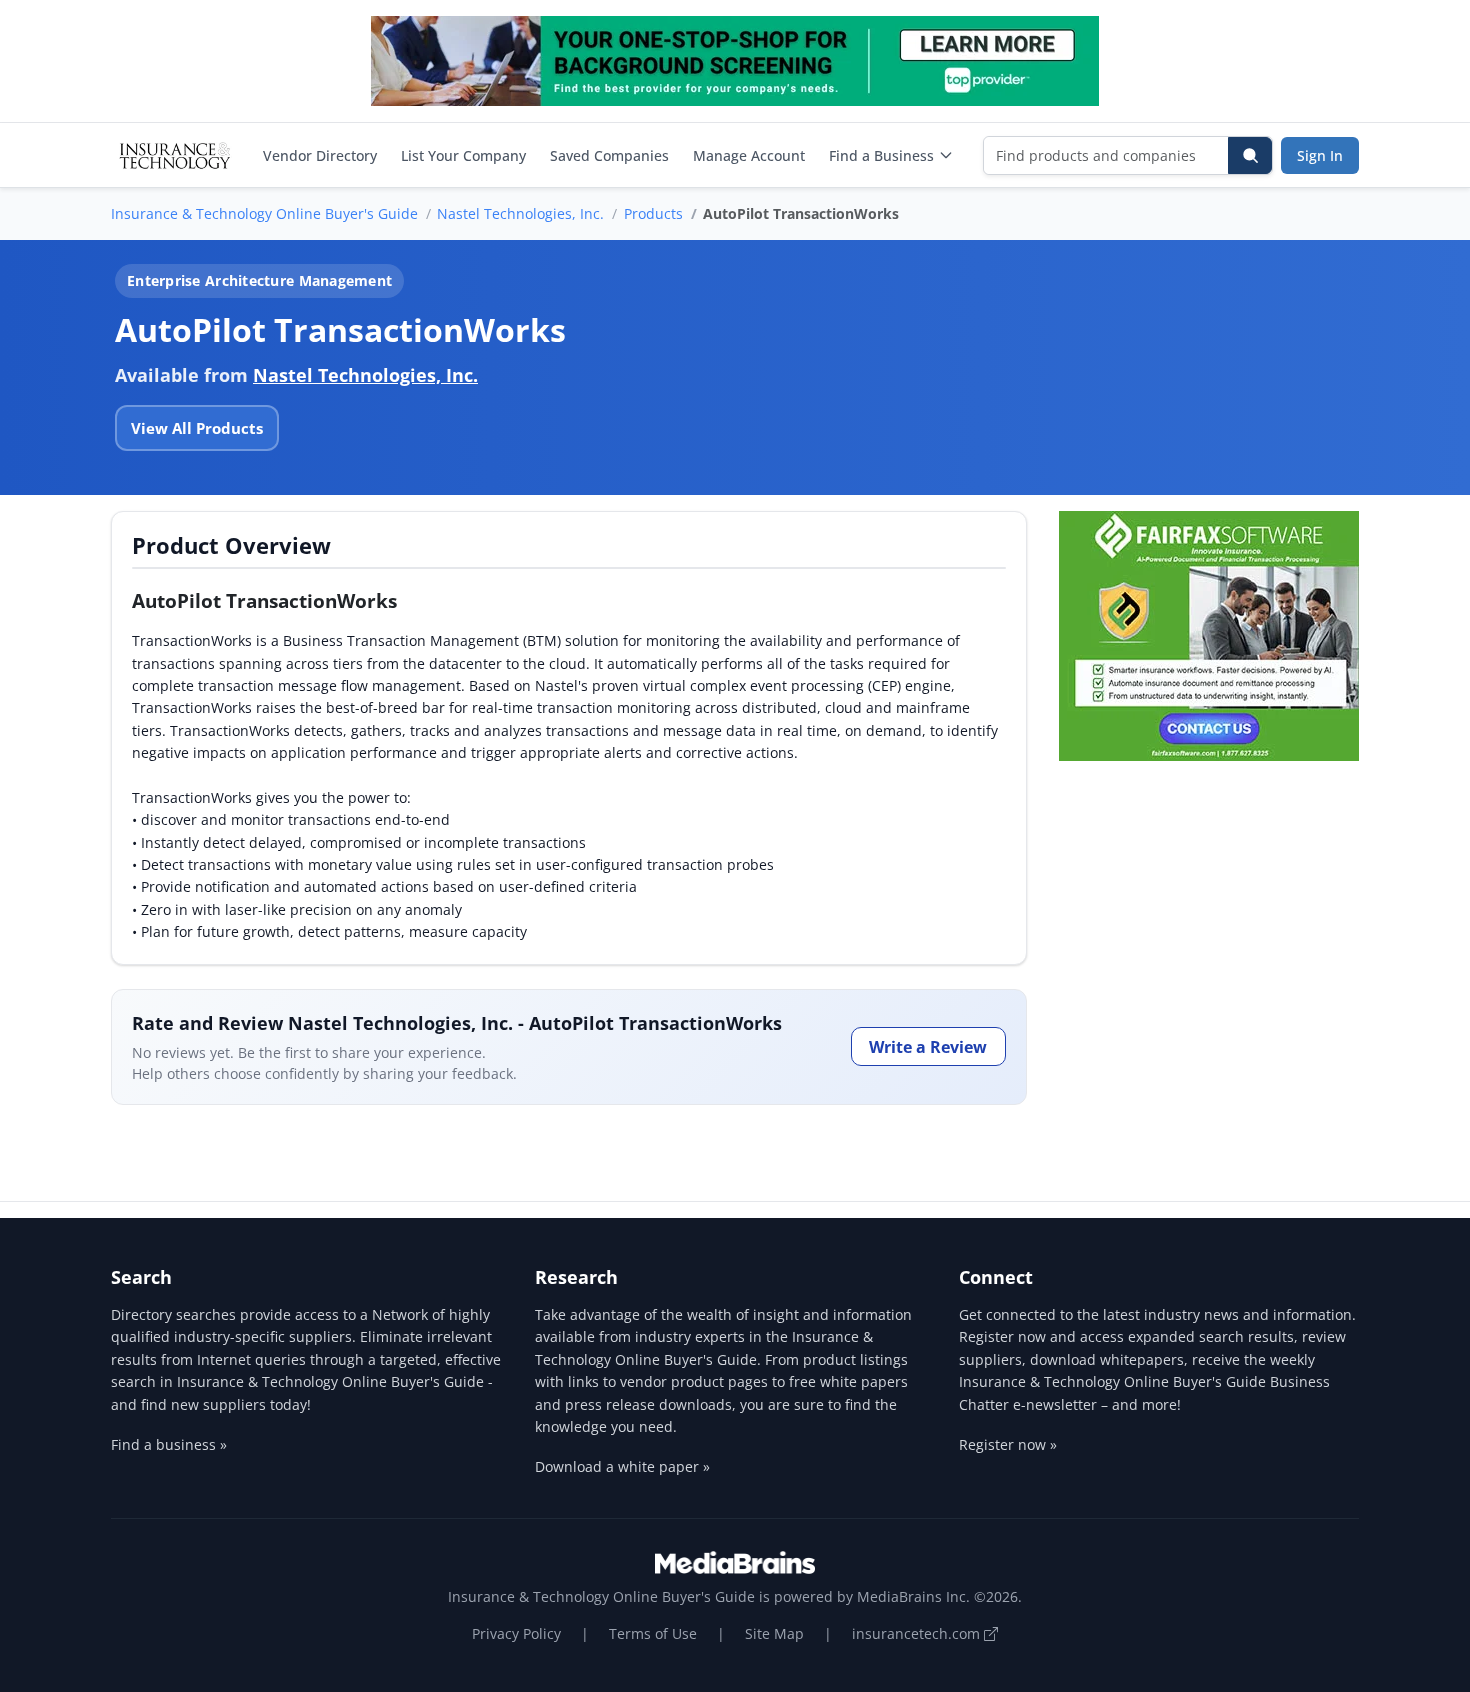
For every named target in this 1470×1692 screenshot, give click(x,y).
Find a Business (881, 155)
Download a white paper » (622, 1466)
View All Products (197, 428)
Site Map (774, 1633)
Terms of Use (653, 1633)
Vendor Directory (320, 155)
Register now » (1008, 1444)
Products (653, 213)
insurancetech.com (918, 1633)
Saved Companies (609, 155)
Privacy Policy (516, 1633)
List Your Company (463, 155)
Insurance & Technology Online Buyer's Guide (264, 213)
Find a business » (169, 1444)
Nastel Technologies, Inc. (520, 213)
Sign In (1320, 155)
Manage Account (749, 155)
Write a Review (928, 1047)
